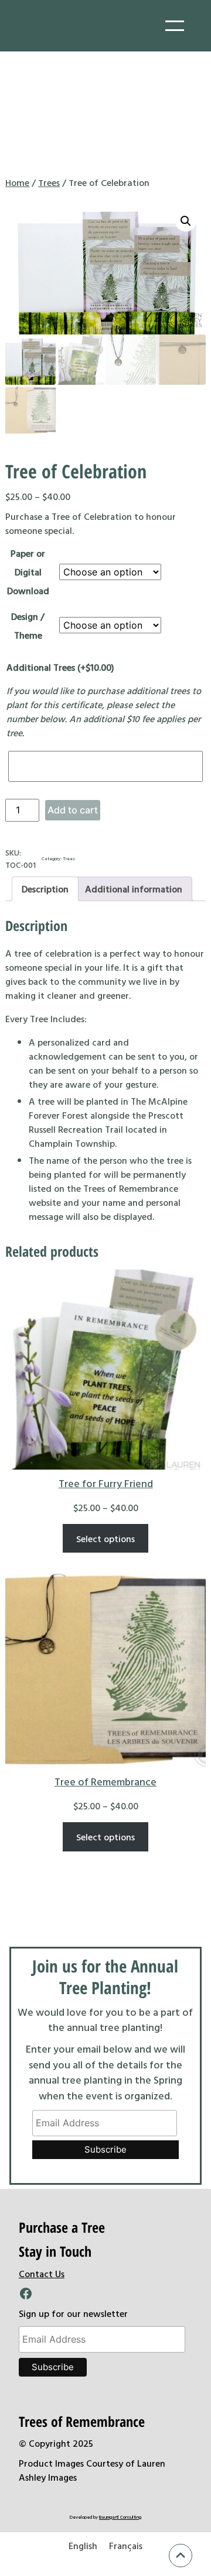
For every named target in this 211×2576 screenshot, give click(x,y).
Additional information (134, 889)
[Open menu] (175, 26)
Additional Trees (60, 667)
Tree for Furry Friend (106, 1483)
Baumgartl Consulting (120, 2517)
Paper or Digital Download (28, 572)
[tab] (45, 889)
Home (17, 182)
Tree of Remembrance (105, 1782)
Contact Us (42, 2274)
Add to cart (73, 810)
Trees (49, 182)
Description (45, 889)
